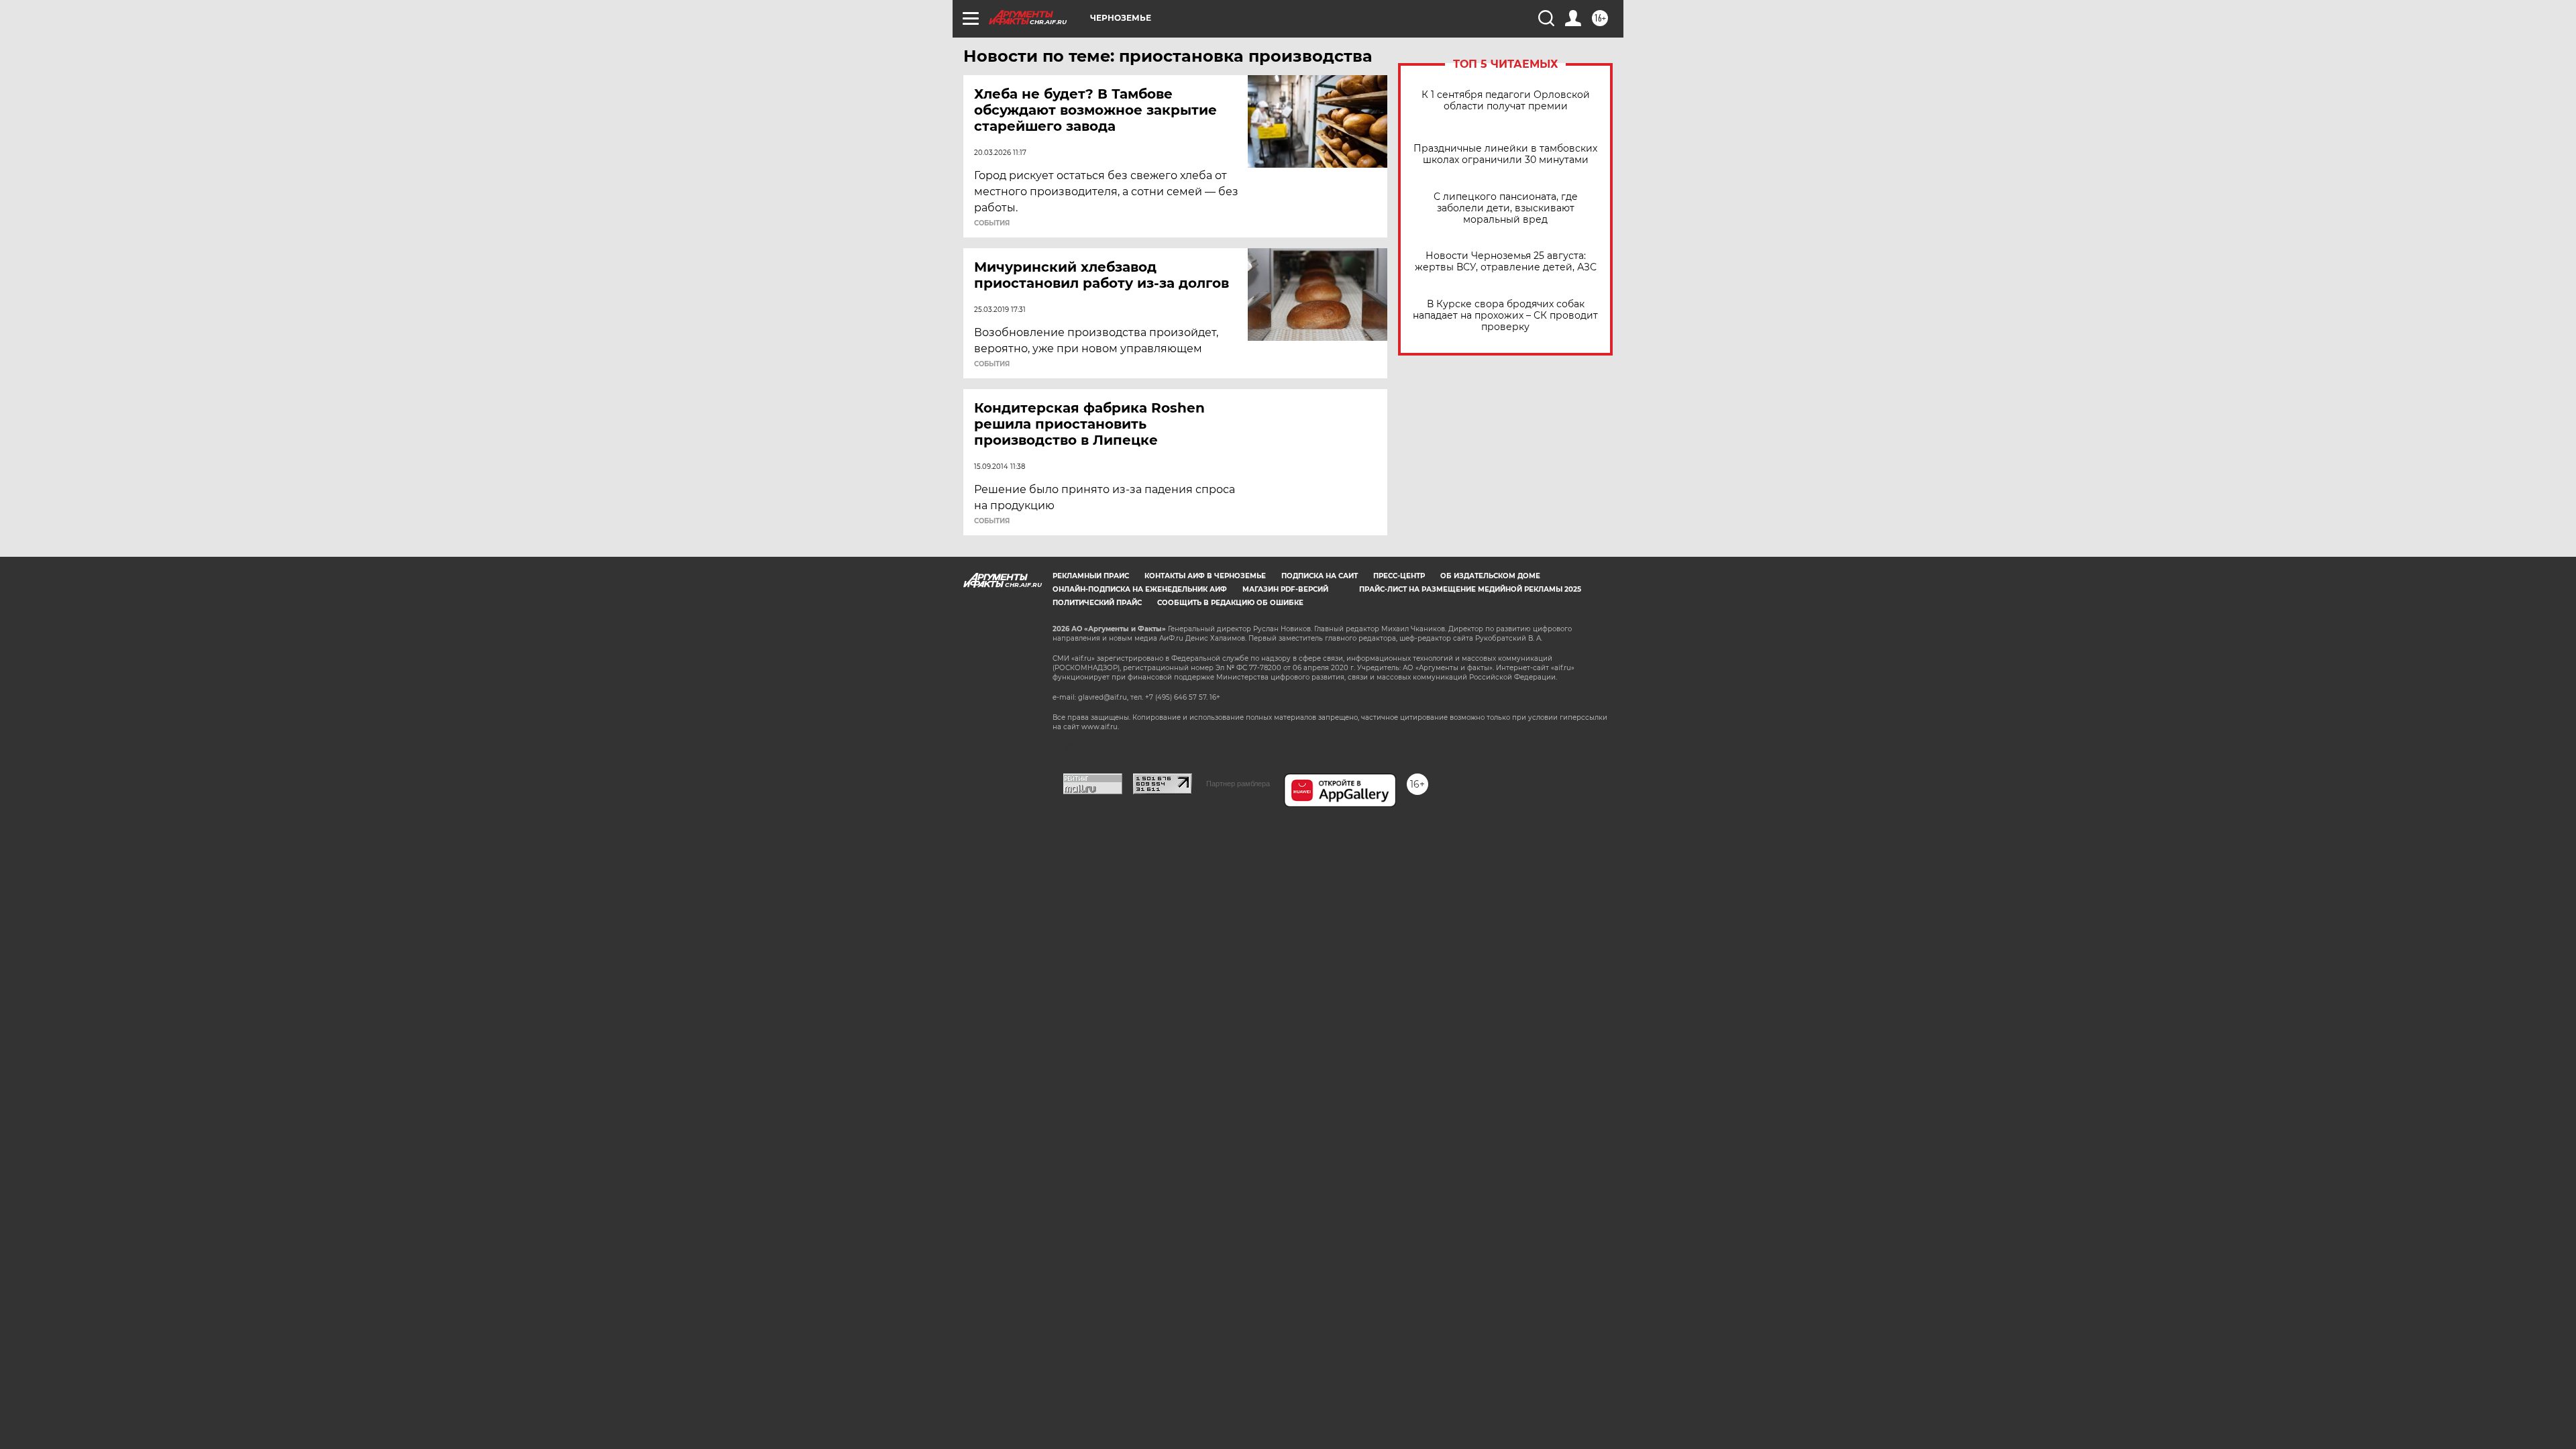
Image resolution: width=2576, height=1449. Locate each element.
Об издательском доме (1490, 576)
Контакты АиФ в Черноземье (1205, 576)
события (992, 223)
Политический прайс (1097, 603)
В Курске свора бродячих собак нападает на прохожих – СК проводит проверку (1505, 316)
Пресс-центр (1399, 576)
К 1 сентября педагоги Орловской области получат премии (1506, 101)
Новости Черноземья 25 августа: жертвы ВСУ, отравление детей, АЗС (1506, 262)
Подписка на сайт (1320, 576)
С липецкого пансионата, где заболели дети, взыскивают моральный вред (1506, 208)
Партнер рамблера (1238, 784)
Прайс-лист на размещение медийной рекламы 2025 (1470, 589)
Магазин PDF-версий (1285, 589)
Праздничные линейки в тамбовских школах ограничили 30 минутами (1505, 154)
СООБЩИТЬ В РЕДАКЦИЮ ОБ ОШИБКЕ (1230, 603)
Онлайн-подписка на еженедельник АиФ (1140, 589)
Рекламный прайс (1091, 576)
